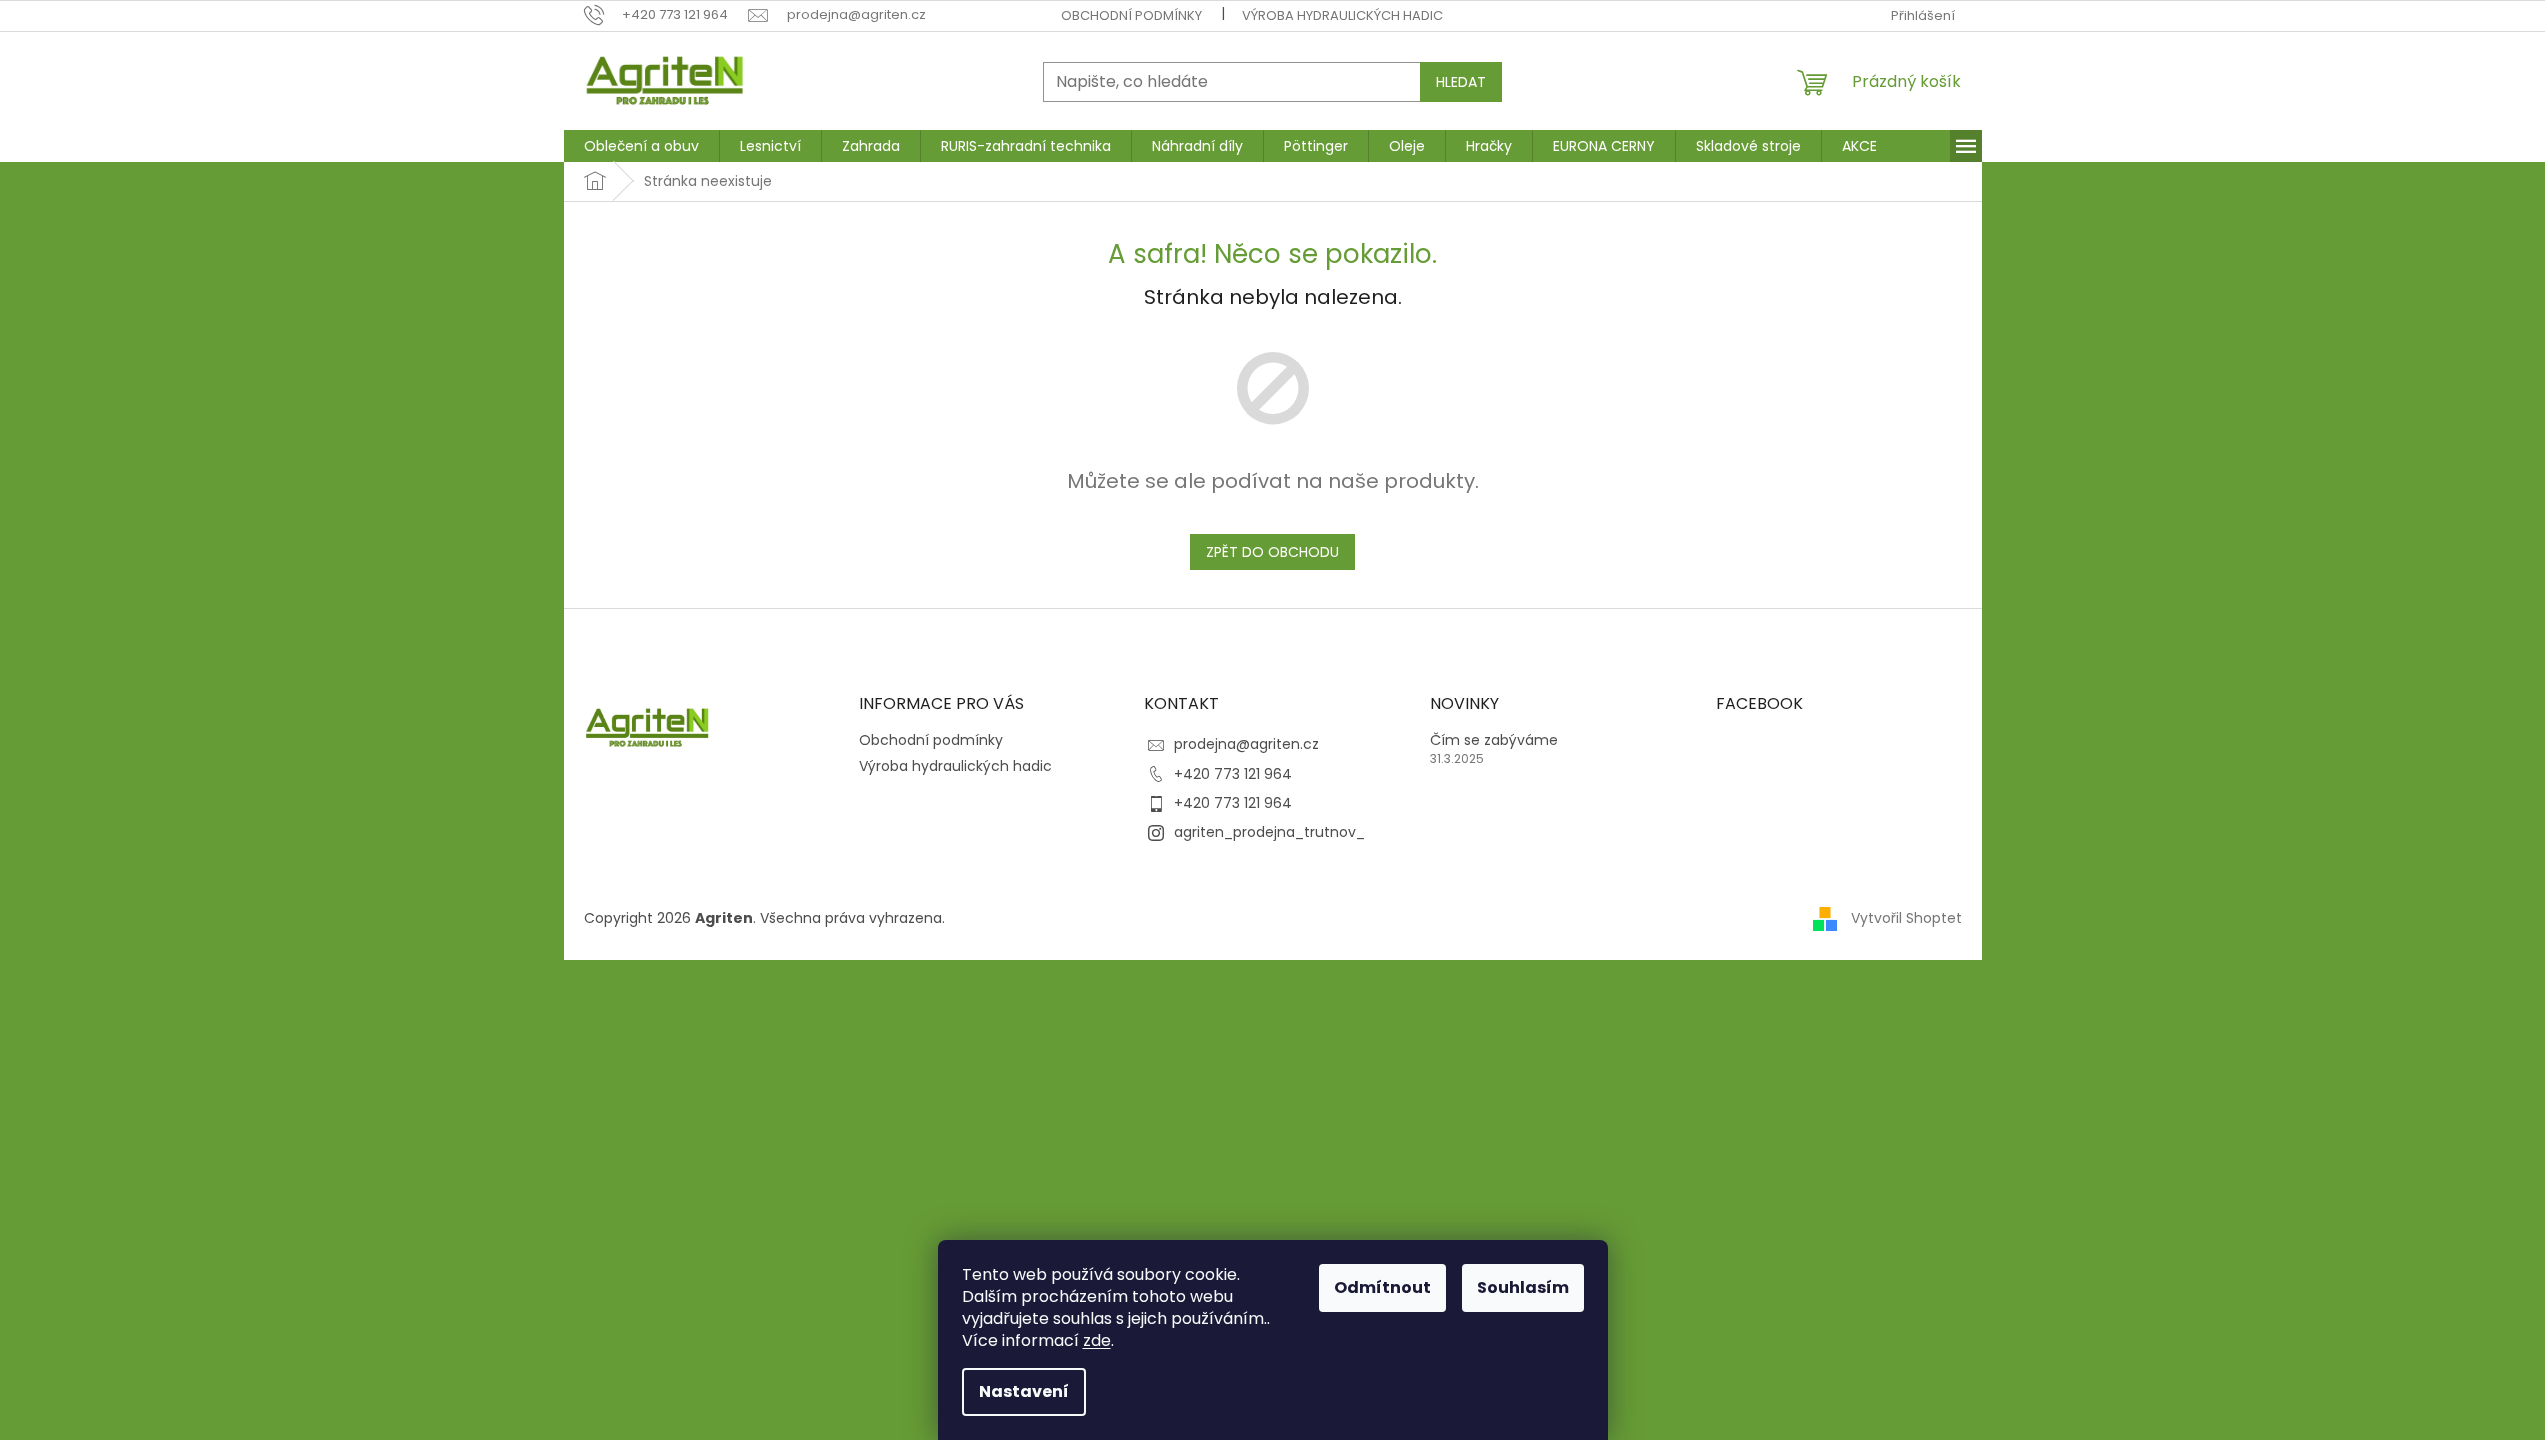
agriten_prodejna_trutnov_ (1269, 832)
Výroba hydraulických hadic (1342, 15)
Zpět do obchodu (1272, 552)
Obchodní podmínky (1131, 15)
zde (1097, 1340)
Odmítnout (1382, 1287)
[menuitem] (641, 146)
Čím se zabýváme (1494, 740)
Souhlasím (1523, 1287)
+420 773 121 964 (1233, 774)
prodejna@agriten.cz (1246, 744)
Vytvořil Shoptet (1906, 918)
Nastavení (1024, 1391)
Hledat (1461, 82)
